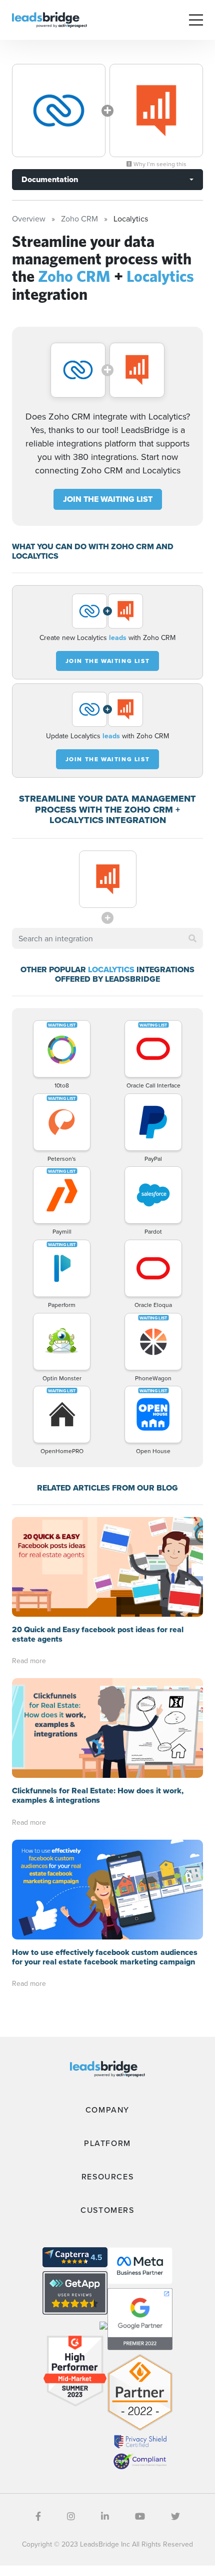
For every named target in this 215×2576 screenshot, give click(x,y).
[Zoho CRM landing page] (59, 110)
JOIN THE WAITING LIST (108, 499)
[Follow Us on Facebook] (38, 2516)
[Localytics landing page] (156, 110)
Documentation (50, 179)
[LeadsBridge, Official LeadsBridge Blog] (49, 19)
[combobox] (107, 938)
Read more (29, 1661)
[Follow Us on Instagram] (71, 2516)
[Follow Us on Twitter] (175, 2516)
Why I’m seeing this (159, 164)
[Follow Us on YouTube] (140, 2516)
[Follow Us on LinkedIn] (105, 2516)
